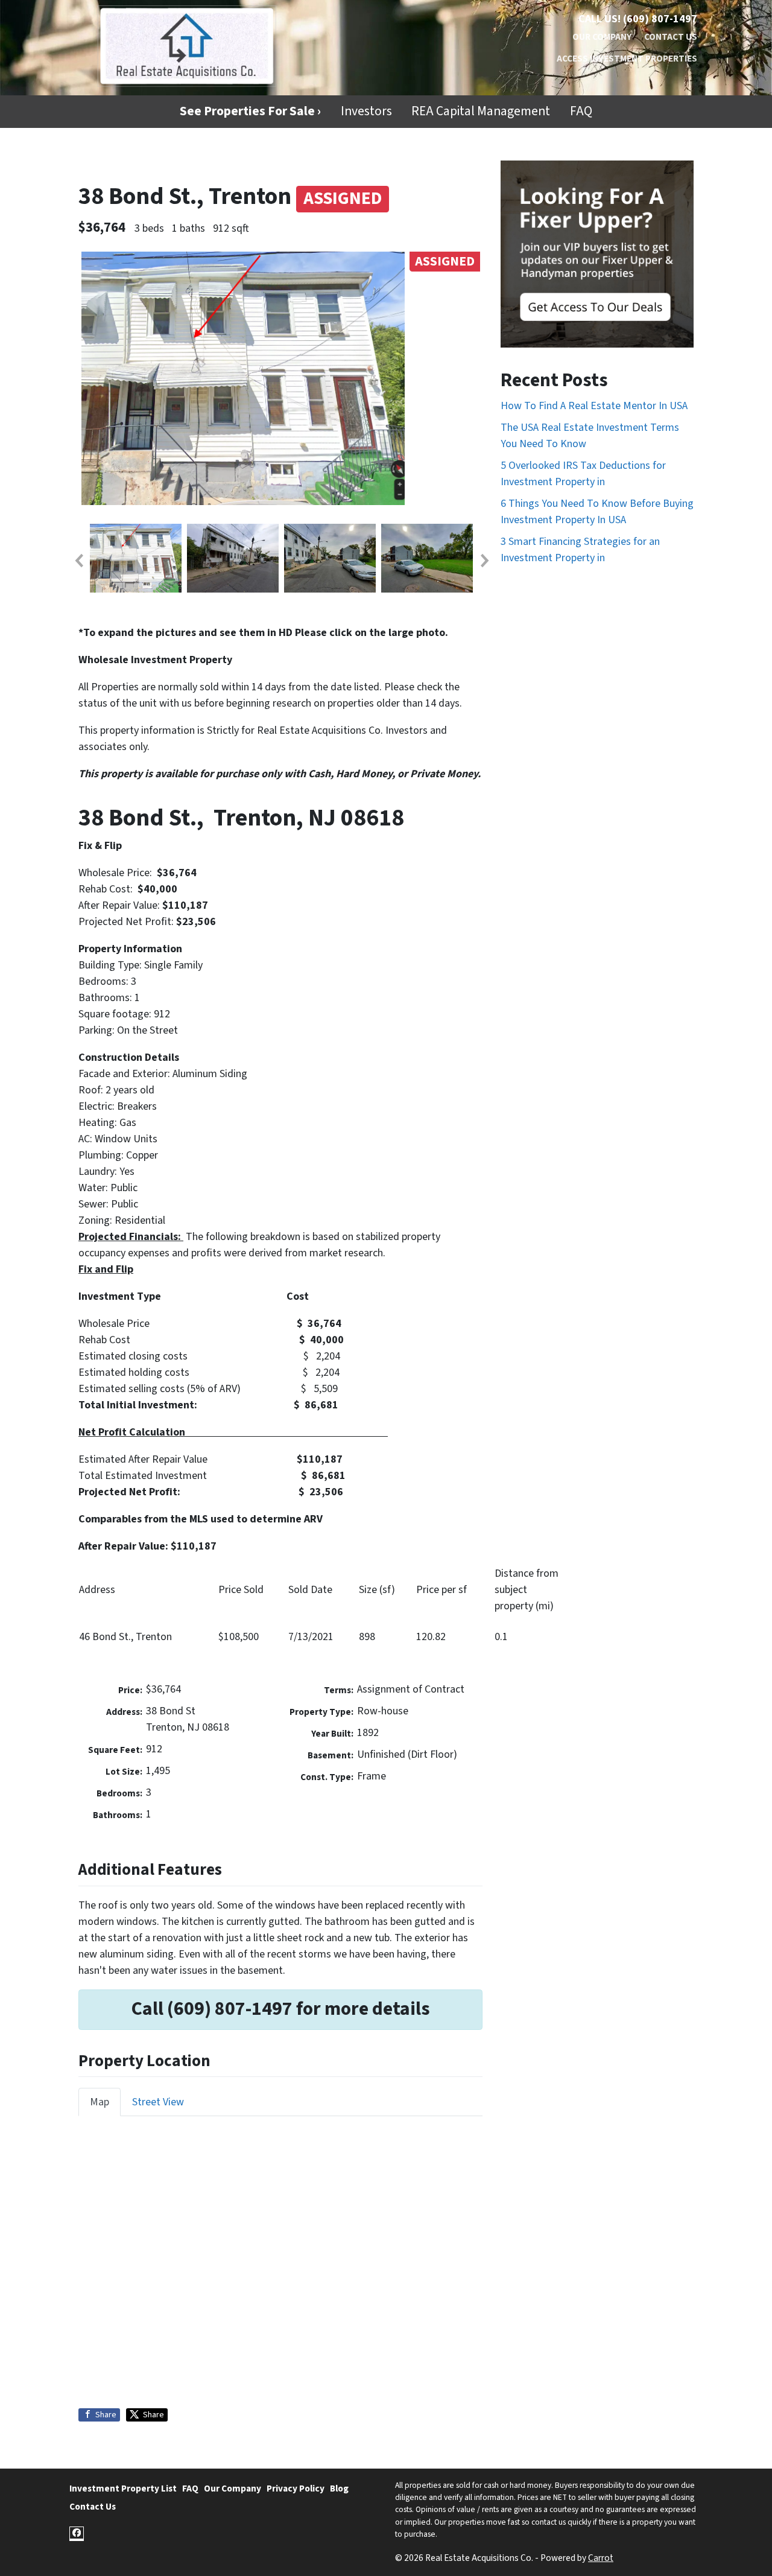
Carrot (601, 2558)
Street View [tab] (158, 2102)
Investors (366, 111)
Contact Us (671, 37)
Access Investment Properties (627, 59)
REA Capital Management (481, 111)
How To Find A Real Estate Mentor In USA (594, 406)
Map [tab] (100, 2102)
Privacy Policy (296, 2489)
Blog (339, 2489)
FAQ (581, 111)
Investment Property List (123, 2489)
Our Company (602, 37)
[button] (78, 561)
